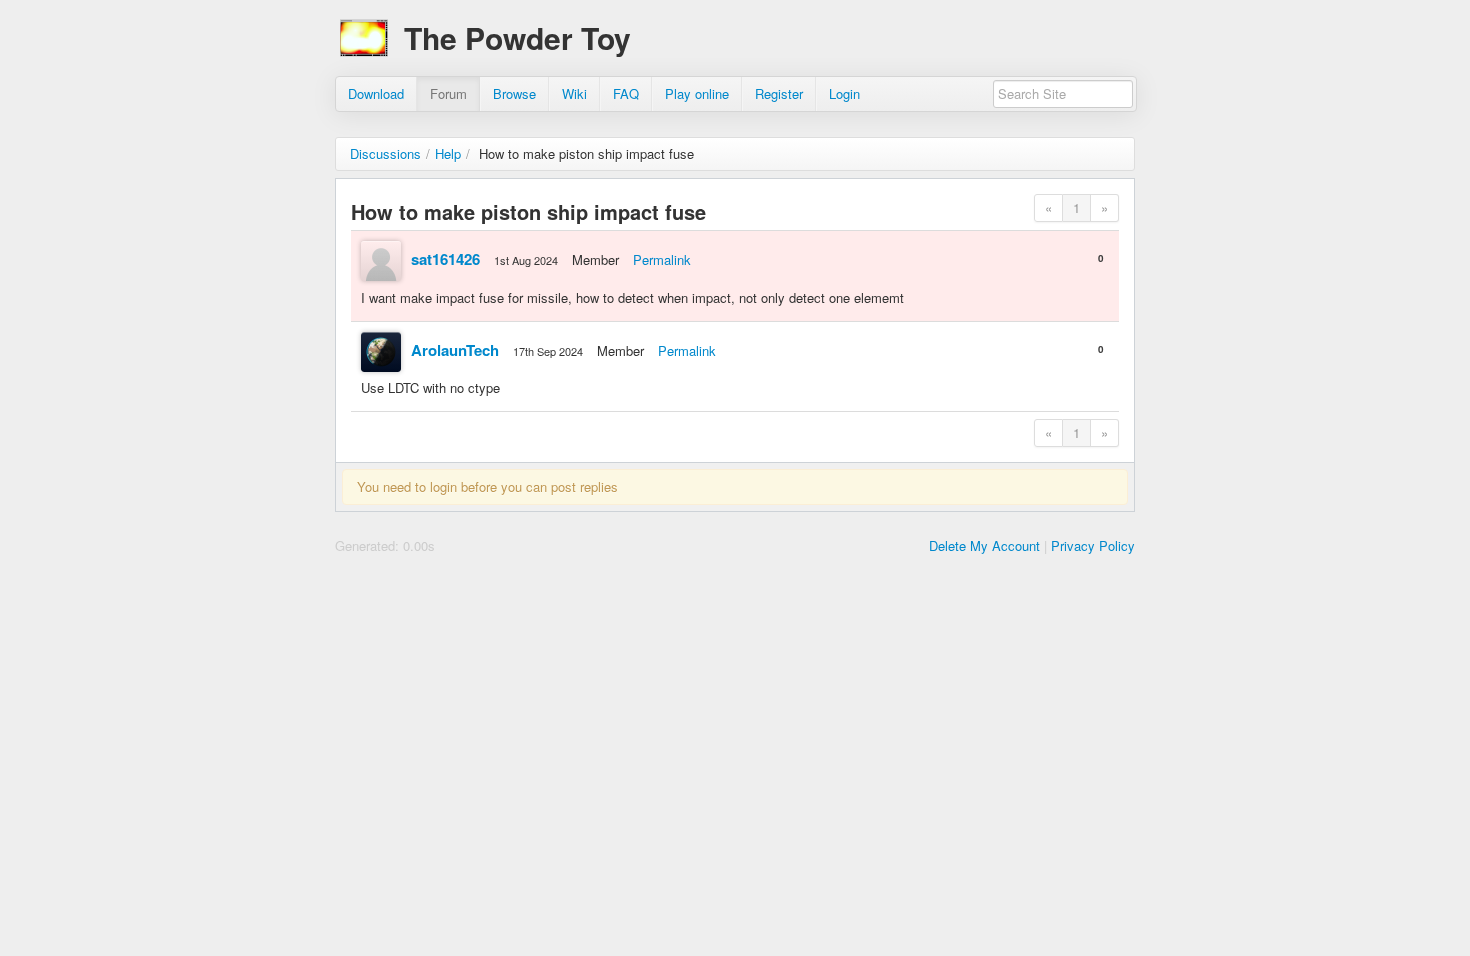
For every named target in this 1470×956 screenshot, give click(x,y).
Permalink (662, 259)
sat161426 (445, 259)
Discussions (385, 153)
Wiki (574, 93)
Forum (448, 93)
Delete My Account (984, 545)
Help (448, 153)
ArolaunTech (455, 350)
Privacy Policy (1093, 545)
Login (844, 93)
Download (376, 93)
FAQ (626, 93)
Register (779, 93)
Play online (697, 93)
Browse (514, 93)
